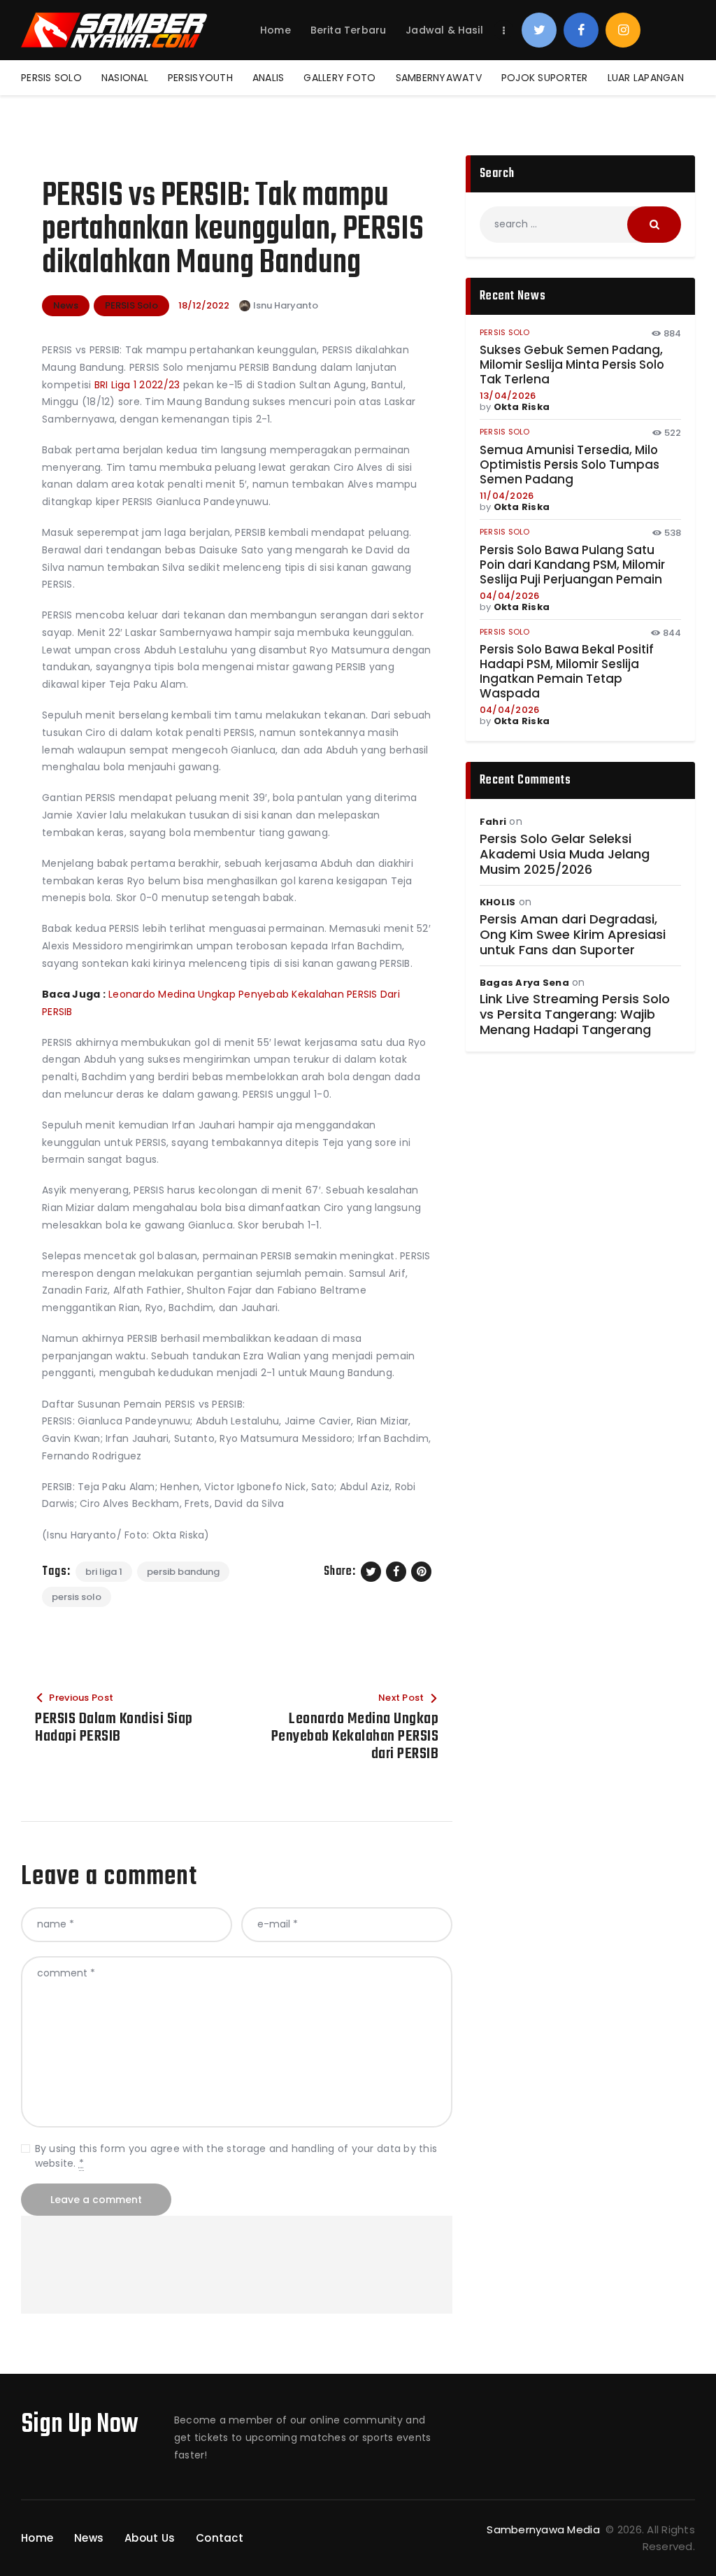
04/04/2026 (510, 596)
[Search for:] (580, 224)
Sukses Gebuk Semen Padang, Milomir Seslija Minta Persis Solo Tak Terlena (572, 365)
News (66, 305)
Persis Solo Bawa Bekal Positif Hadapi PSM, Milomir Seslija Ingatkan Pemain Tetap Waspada (567, 672)
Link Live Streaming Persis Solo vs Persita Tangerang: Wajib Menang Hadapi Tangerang (575, 1014)
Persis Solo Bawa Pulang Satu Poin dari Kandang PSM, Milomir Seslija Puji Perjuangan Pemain (572, 565)
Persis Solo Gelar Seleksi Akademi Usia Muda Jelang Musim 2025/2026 (565, 854)
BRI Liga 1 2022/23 (137, 385)
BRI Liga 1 (104, 1572)
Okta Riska (522, 407)
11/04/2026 (507, 496)
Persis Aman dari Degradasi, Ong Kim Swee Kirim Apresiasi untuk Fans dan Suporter (573, 935)
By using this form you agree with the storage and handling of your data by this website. (236, 2156)
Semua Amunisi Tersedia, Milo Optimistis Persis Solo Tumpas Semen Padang (570, 465)
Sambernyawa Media (545, 2529)
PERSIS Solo (131, 305)
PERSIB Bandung (183, 1572)
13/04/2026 (508, 396)
